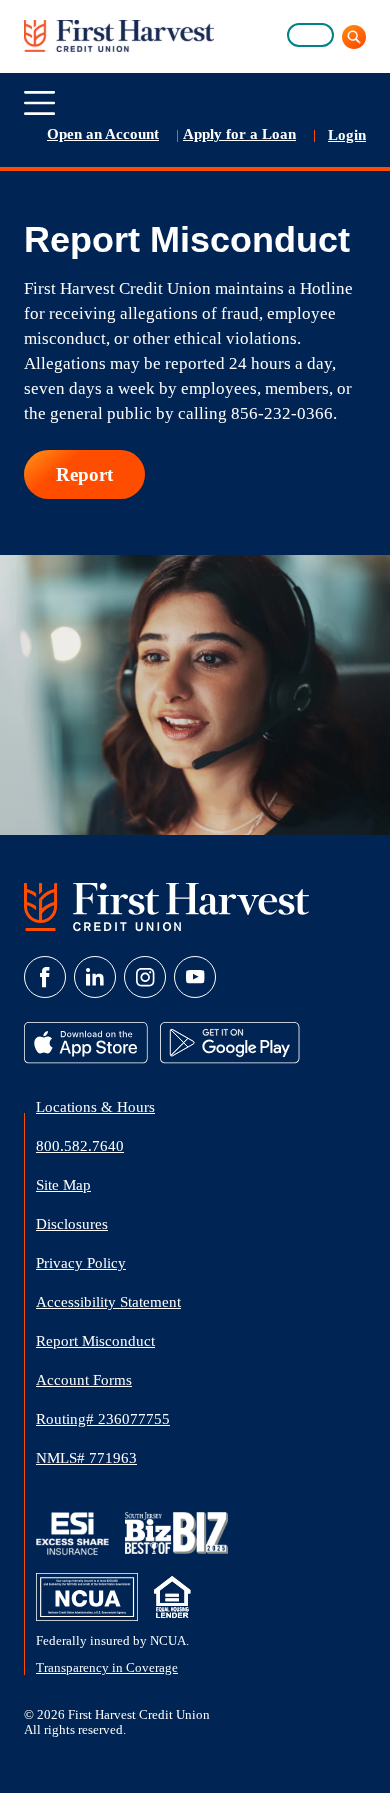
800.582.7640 (80, 1146)
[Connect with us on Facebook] (45, 977)
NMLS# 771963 (86, 1458)
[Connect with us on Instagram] (145, 977)
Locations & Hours (95, 1107)
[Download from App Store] (88, 1041)
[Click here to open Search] (350, 36)
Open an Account (103, 134)
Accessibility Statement (108, 1302)
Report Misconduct (95, 1341)
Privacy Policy (81, 1263)
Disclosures (72, 1224)
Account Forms (84, 1380)
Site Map (63, 1185)
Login (347, 135)
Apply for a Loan (239, 134)
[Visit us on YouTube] (195, 977)
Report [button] (84, 474)
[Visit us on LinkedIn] (95, 977)
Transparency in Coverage (107, 1667)
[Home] (119, 35)
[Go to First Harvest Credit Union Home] (166, 906)
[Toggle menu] (40, 102)
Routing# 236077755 (103, 1419)
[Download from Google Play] (230, 1041)
